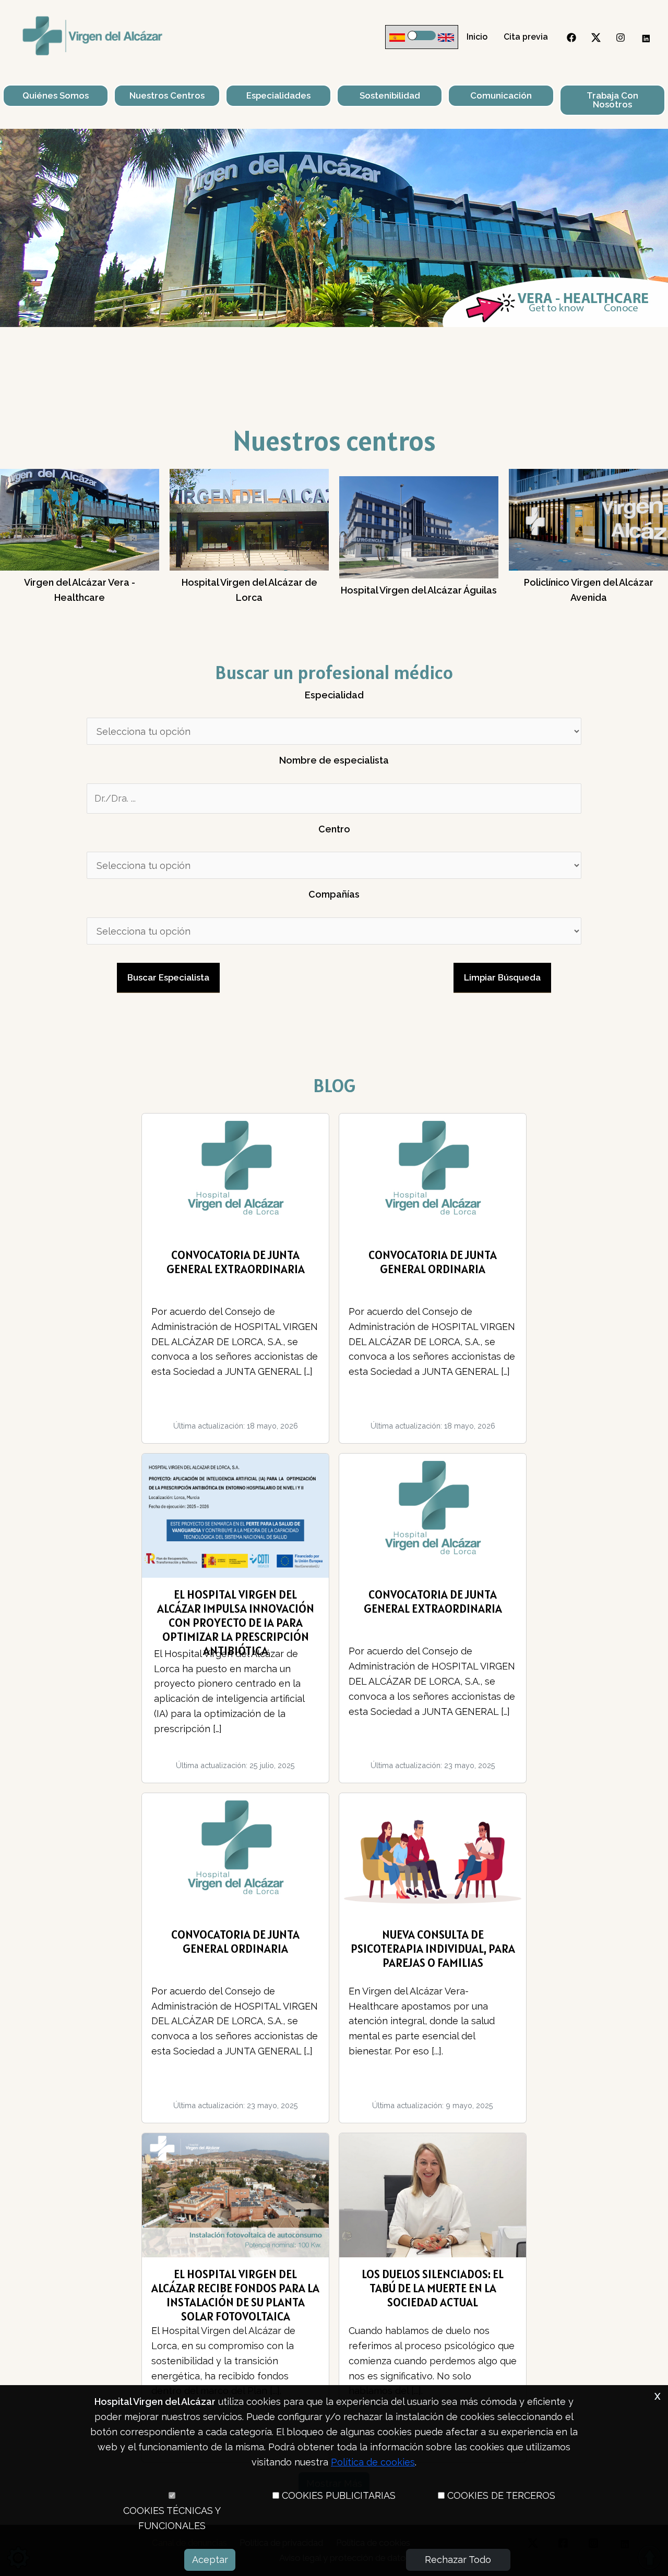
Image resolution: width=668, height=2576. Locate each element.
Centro (334, 829)
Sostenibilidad (390, 95)
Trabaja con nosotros (612, 100)
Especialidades (278, 95)
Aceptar (210, 2560)
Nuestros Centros (167, 95)
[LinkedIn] (645, 38)
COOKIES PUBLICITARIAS (339, 2495)
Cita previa (526, 37)
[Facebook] (571, 38)
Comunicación (501, 95)
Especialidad (334, 695)
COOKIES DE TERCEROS (501, 2495)
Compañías (334, 894)
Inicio (477, 37)
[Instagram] (621, 38)
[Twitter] (596, 38)
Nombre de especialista (334, 760)
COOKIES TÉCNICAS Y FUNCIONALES (172, 2518)
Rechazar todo (458, 2560)
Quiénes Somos (56, 95)
